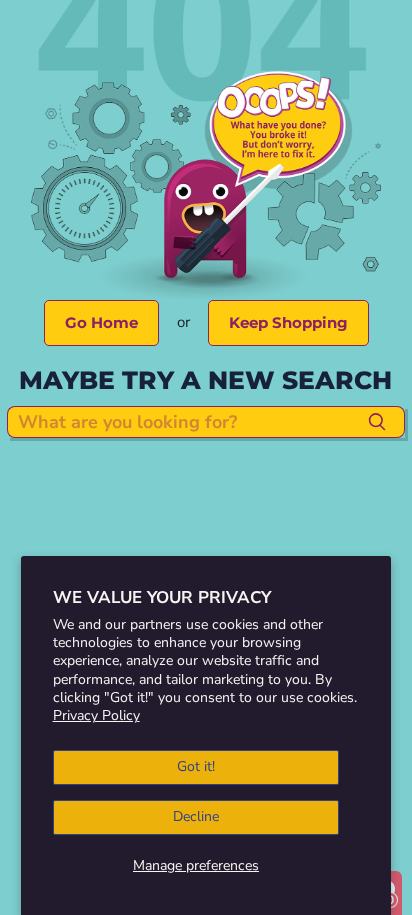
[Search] (378, 422)
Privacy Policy (96, 715)
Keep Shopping (288, 322)
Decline (196, 816)
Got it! (196, 766)
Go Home (101, 322)
